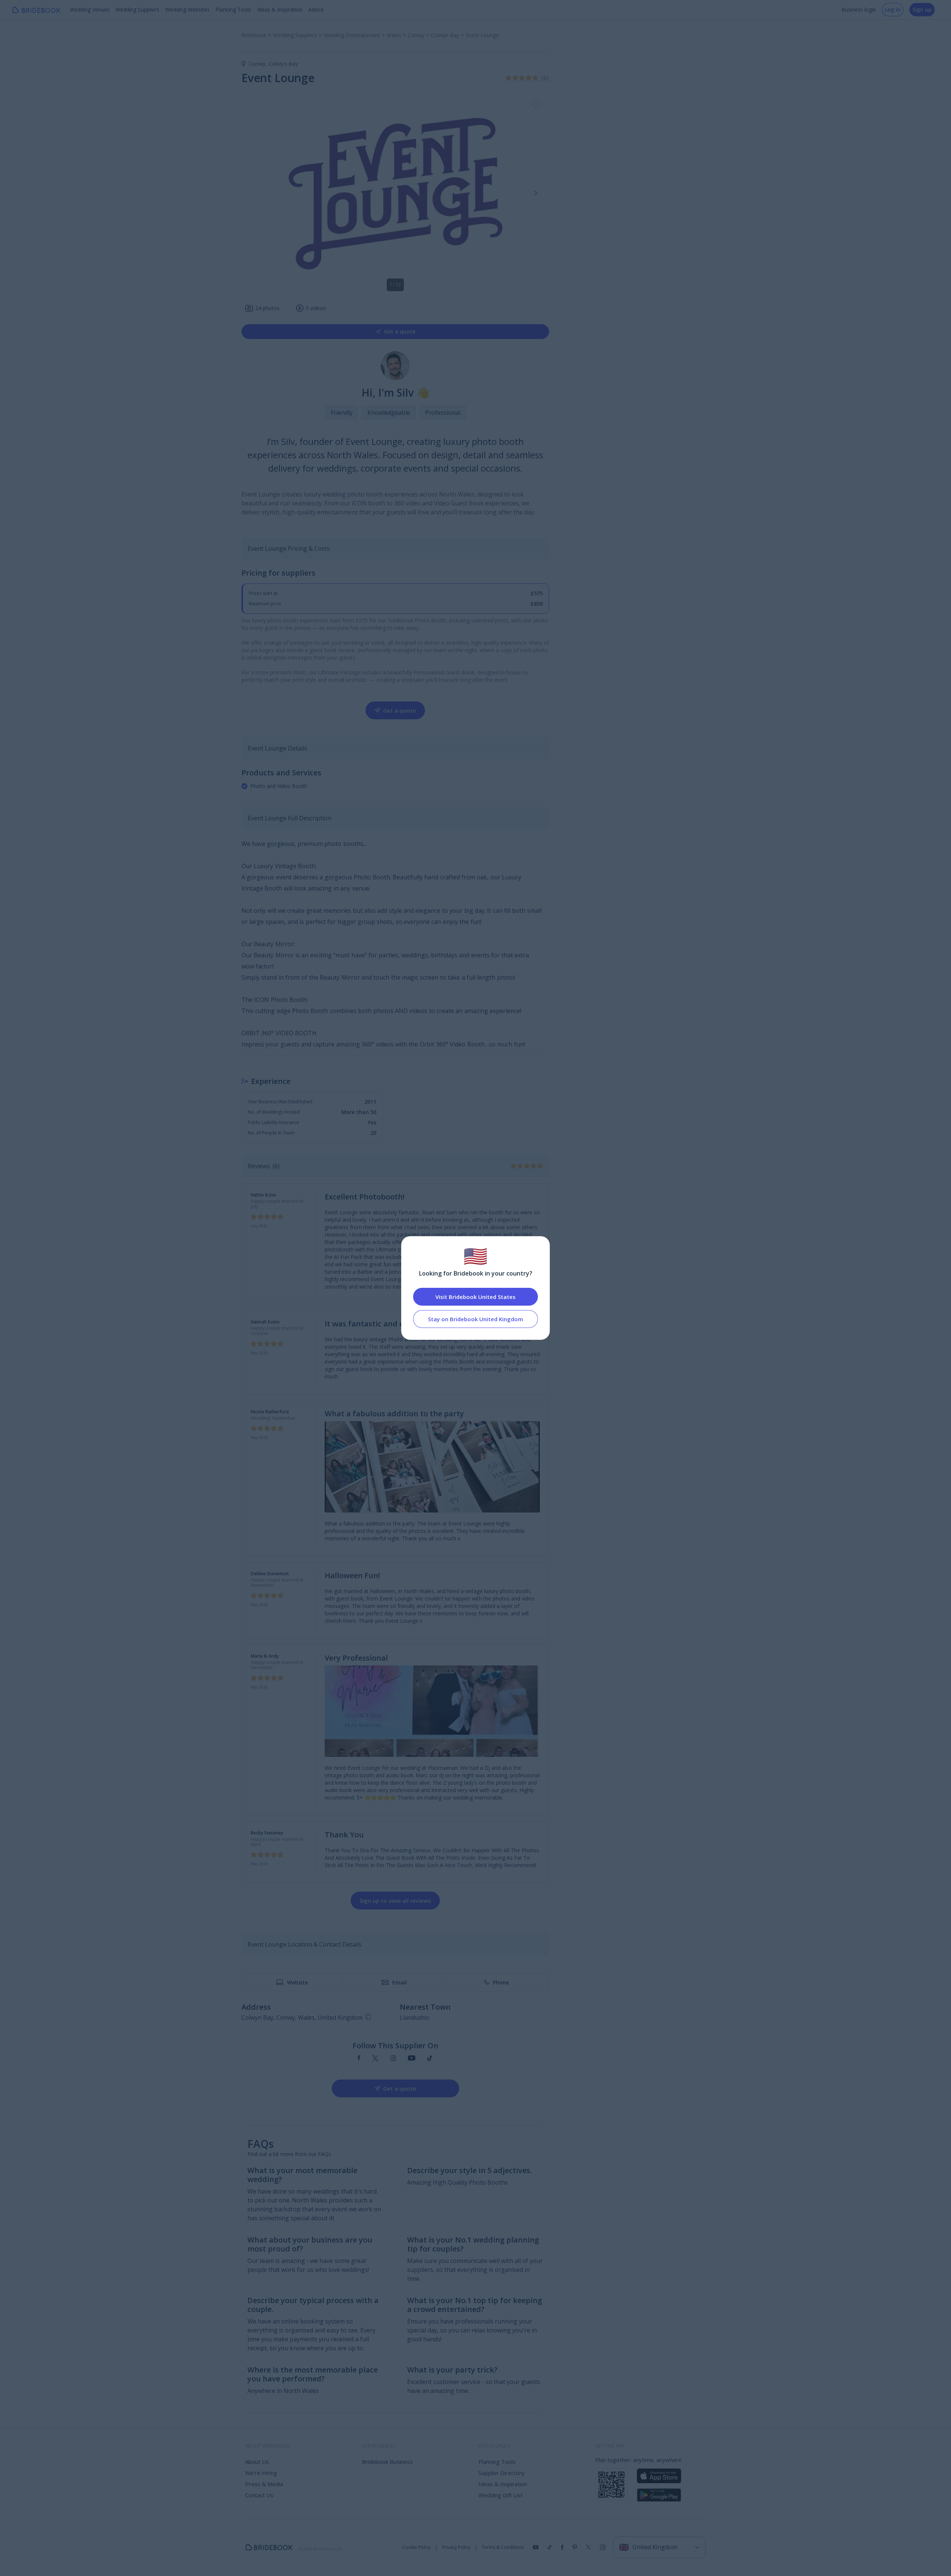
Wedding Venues (90, 9)
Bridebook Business (387, 2462)
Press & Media (264, 2484)
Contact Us (259, 2495)
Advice (316, 9)
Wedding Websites (187, 9)
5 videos (316, 308)
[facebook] (359, 2059)
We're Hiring (261, 2473)
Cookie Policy (416, 2547)
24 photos (267, 308)
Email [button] (400, 1982)
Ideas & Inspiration (280, 9)
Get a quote (400, 331)
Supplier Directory (502, 2473)
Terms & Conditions (503, 2547)
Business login (859, 9)
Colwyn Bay (283, 64)
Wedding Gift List (501, 2495)
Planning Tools (233, 9)
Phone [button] (501, 1982)
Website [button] (298, 1982)
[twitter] (375, 2059)
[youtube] (412, 2059)
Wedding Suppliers (137, 9)
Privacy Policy (456, 2547)
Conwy (259, 64)
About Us (257, 2462)
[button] (536, 193)
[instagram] (393, 2059)
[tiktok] (430, 2059)
